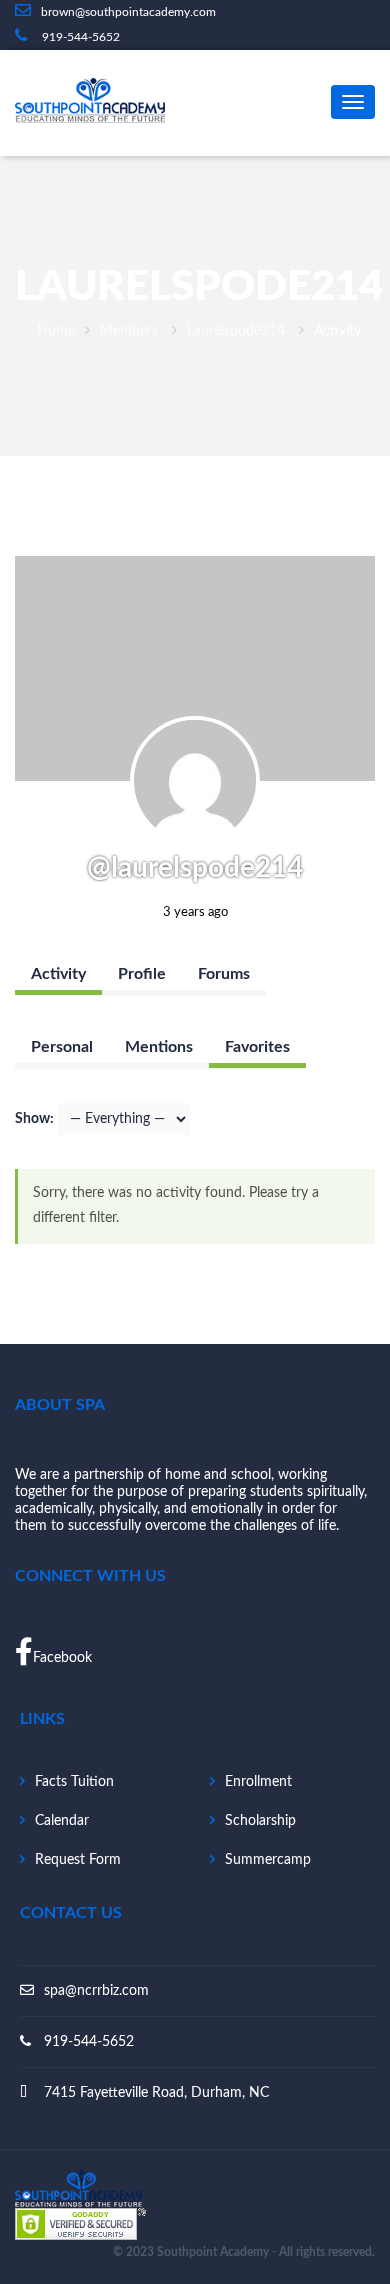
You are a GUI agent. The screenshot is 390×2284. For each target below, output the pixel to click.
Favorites (257, 1047)
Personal (62, 1047)
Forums (224, 974)
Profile (142, 974)
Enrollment (258, 1782)
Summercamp (268, 1860)
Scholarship (260, 1821)
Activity (58, 974)
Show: (34, 1119)
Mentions (159, 1047)
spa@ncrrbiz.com (96, 1991)
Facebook (62, 1658)
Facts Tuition (74, 1782)
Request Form (78, 1860)
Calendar (62, 1821)
